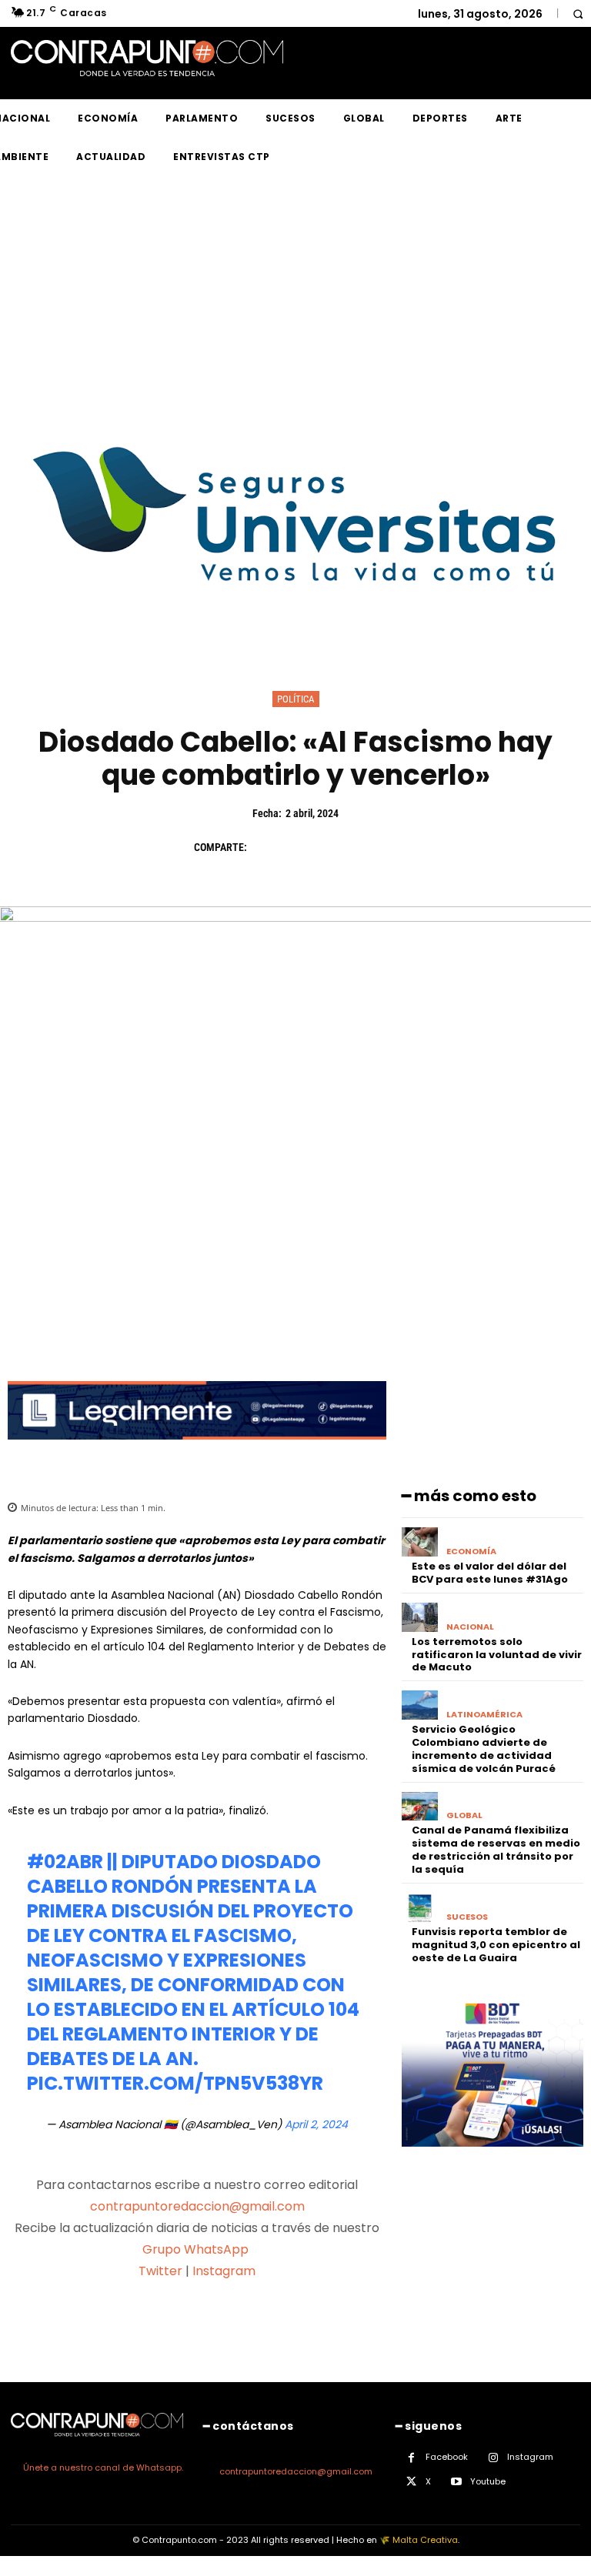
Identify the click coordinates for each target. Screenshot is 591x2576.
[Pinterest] (337, 847)
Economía (471, 1552)
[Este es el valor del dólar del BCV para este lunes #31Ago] (420, 1542)
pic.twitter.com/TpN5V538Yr (175, 2083)
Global (464, 1815)
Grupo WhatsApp (197, 2249)
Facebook (447, 2457)
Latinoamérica (484, 1715)
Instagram (224, 2271)
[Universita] (296, 639)
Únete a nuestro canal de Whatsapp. (103, 2468)
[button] (578, 13)
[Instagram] (493, 2458)
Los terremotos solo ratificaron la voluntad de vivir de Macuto (497, 1655)
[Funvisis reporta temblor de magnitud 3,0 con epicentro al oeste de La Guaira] (420, 1907)
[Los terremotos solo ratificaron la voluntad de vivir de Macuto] (420, 1617)
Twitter (160, 2271)
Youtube (488, 2481)
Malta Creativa (425, 2540)
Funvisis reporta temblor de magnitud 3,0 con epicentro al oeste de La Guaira (496, 1945)
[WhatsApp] (372, 847)
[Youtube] (456, 2482)
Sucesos (467, 1917)
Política (296, 699)
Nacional (470, 1627)
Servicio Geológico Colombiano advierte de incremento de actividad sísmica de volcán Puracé (484, 1749)
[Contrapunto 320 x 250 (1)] (492, 2159)
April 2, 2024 (316, 2124)
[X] (302, 847)
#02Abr (65, 1862)
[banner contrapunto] (197, 1452)
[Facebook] (266, 847)
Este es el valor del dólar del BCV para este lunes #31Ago (490, 1573)
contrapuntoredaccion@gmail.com (197, 2206)
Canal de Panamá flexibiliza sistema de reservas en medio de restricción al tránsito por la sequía (496, 1850)
